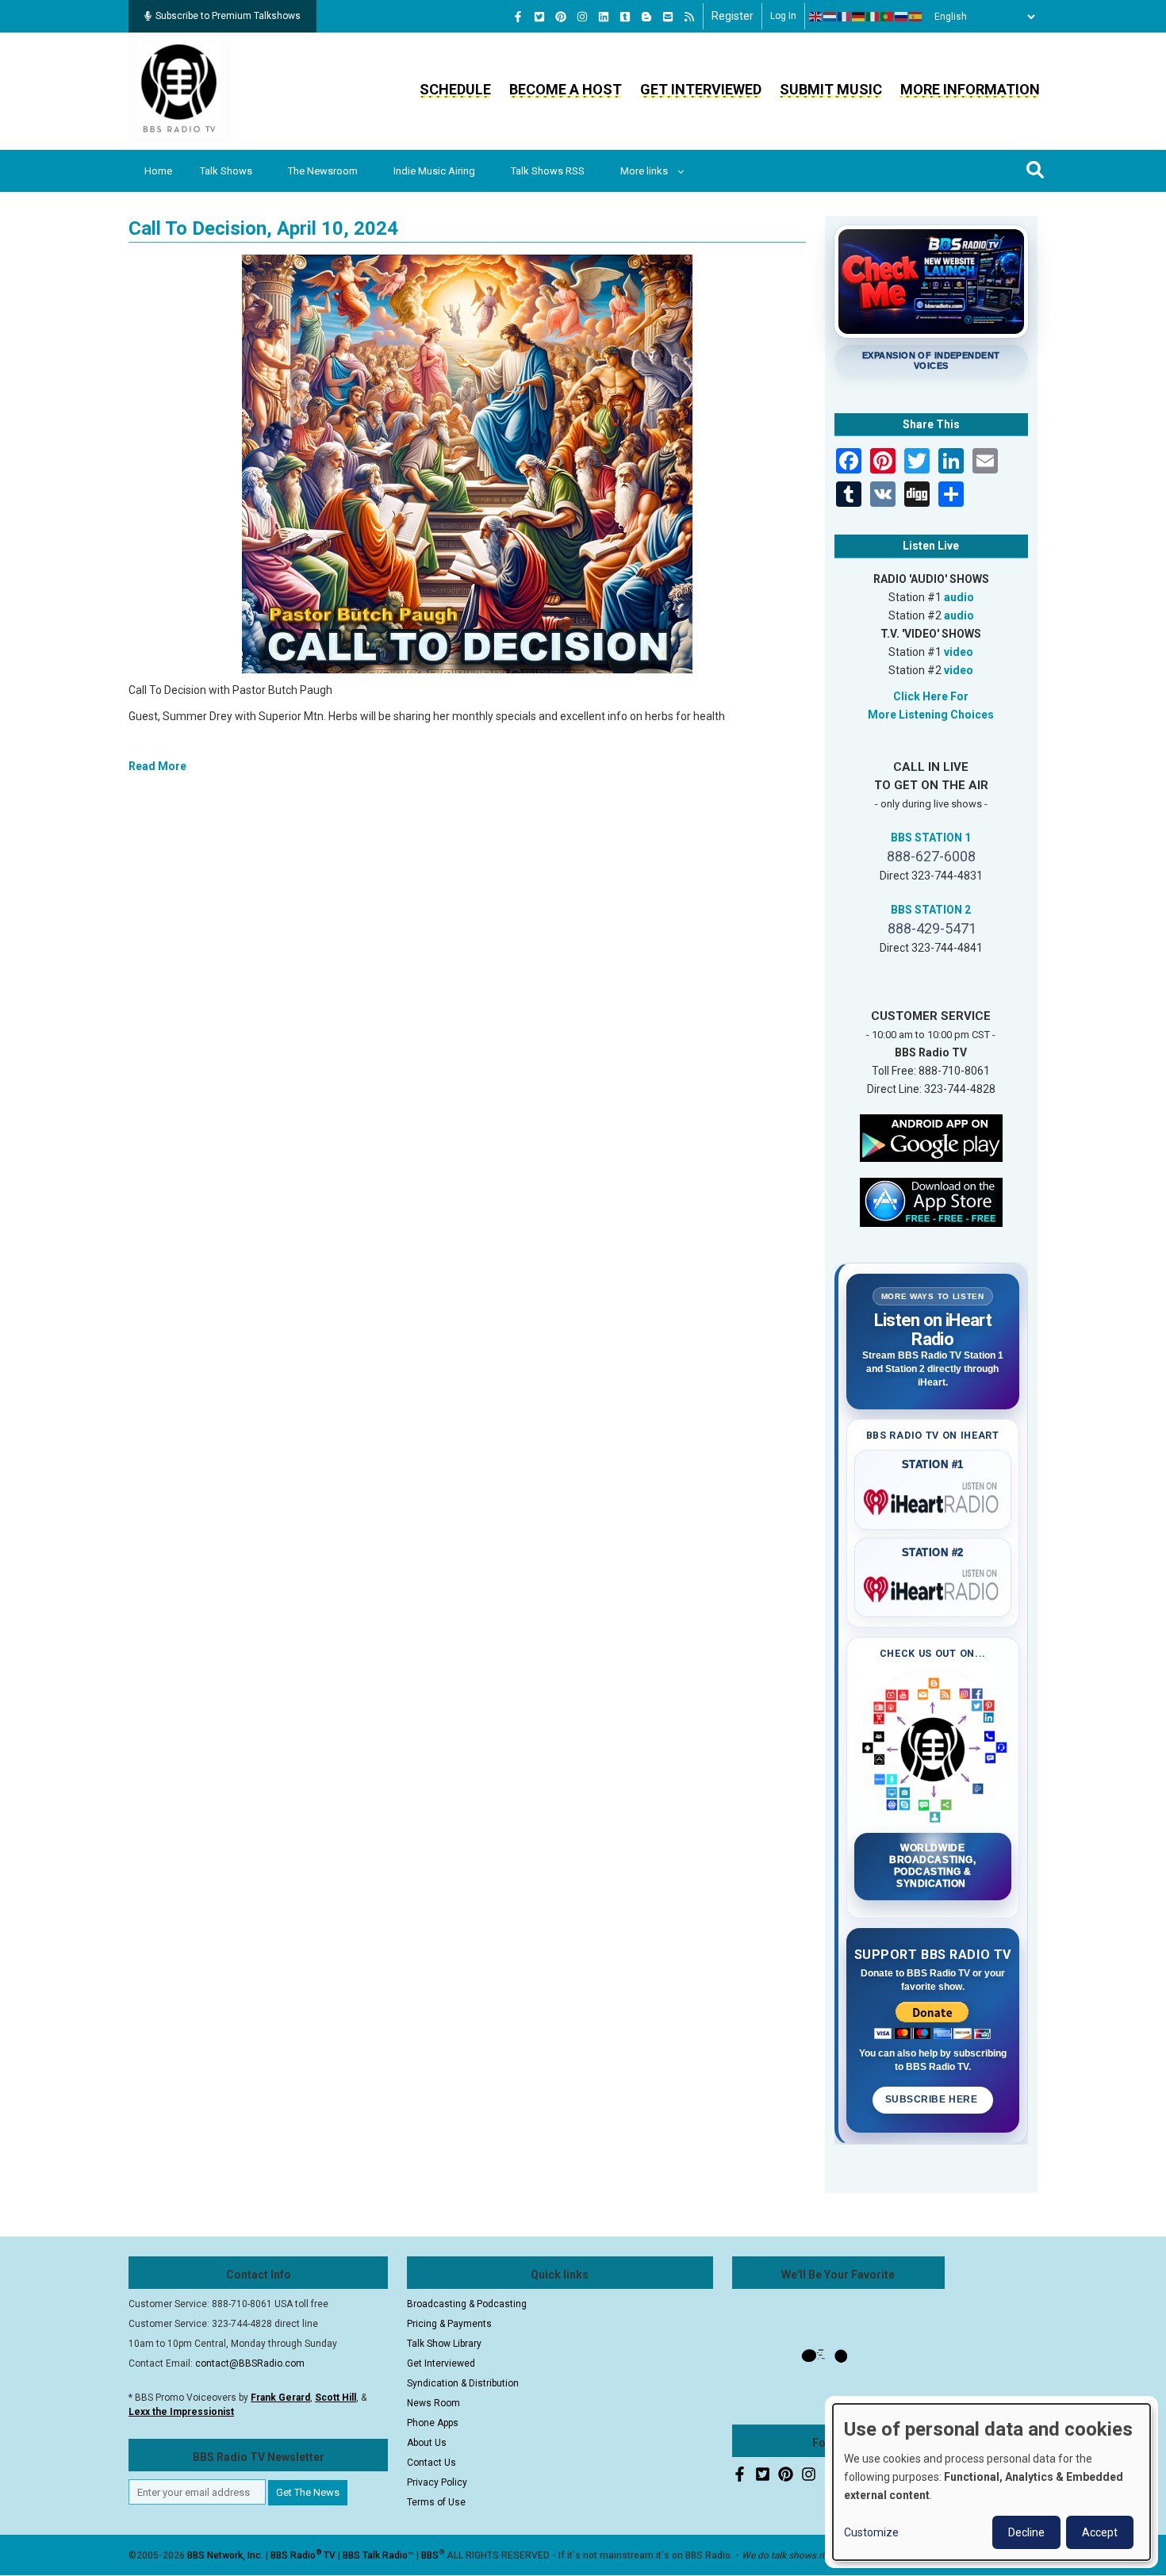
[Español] (916, 17)
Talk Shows (226, 171)
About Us (427, 2443)
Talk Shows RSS (548, 171)
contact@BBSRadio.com (250, 2363)
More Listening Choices (931, 715)
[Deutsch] (859, 17)
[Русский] (902, 17)
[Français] (845, 17)
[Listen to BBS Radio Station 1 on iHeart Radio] (933, 1499)
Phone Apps (433, 2423)
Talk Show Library (444, 2344)
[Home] (179, 90)
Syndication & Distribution (463, 2383)
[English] (816, 17)
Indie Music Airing (434, 171)
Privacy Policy (437, 2482)
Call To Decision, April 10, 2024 (263, 228)
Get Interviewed (701, 89)
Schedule (455, 89)
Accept (1100, 2532)
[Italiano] (873, 17)
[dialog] (991, 2482)
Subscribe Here (933, 2099)
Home (158, 171)
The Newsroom (323, 171)
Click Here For (931, 696)
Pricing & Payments (449, 2324)
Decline (1026, 2532)
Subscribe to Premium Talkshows (228, 16)
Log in (783, 16)
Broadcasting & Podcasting (467, 2304)
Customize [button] (871, 2532)
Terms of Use (436, 2502)
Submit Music (831, 89)
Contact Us (431, 2463)
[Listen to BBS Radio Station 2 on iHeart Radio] (933, 1586)
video (959, 652)
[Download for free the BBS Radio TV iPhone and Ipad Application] (931, 1201)
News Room (433, 2403)
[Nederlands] (830, 17)
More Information (970, 89)
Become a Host (566, 89)
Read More (157, 766)
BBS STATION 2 (931, 910)
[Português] (888, 17)
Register (733, 16)
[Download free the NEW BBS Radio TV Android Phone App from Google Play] (931, 1137)
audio (959, 597)
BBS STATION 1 (931, 838)
